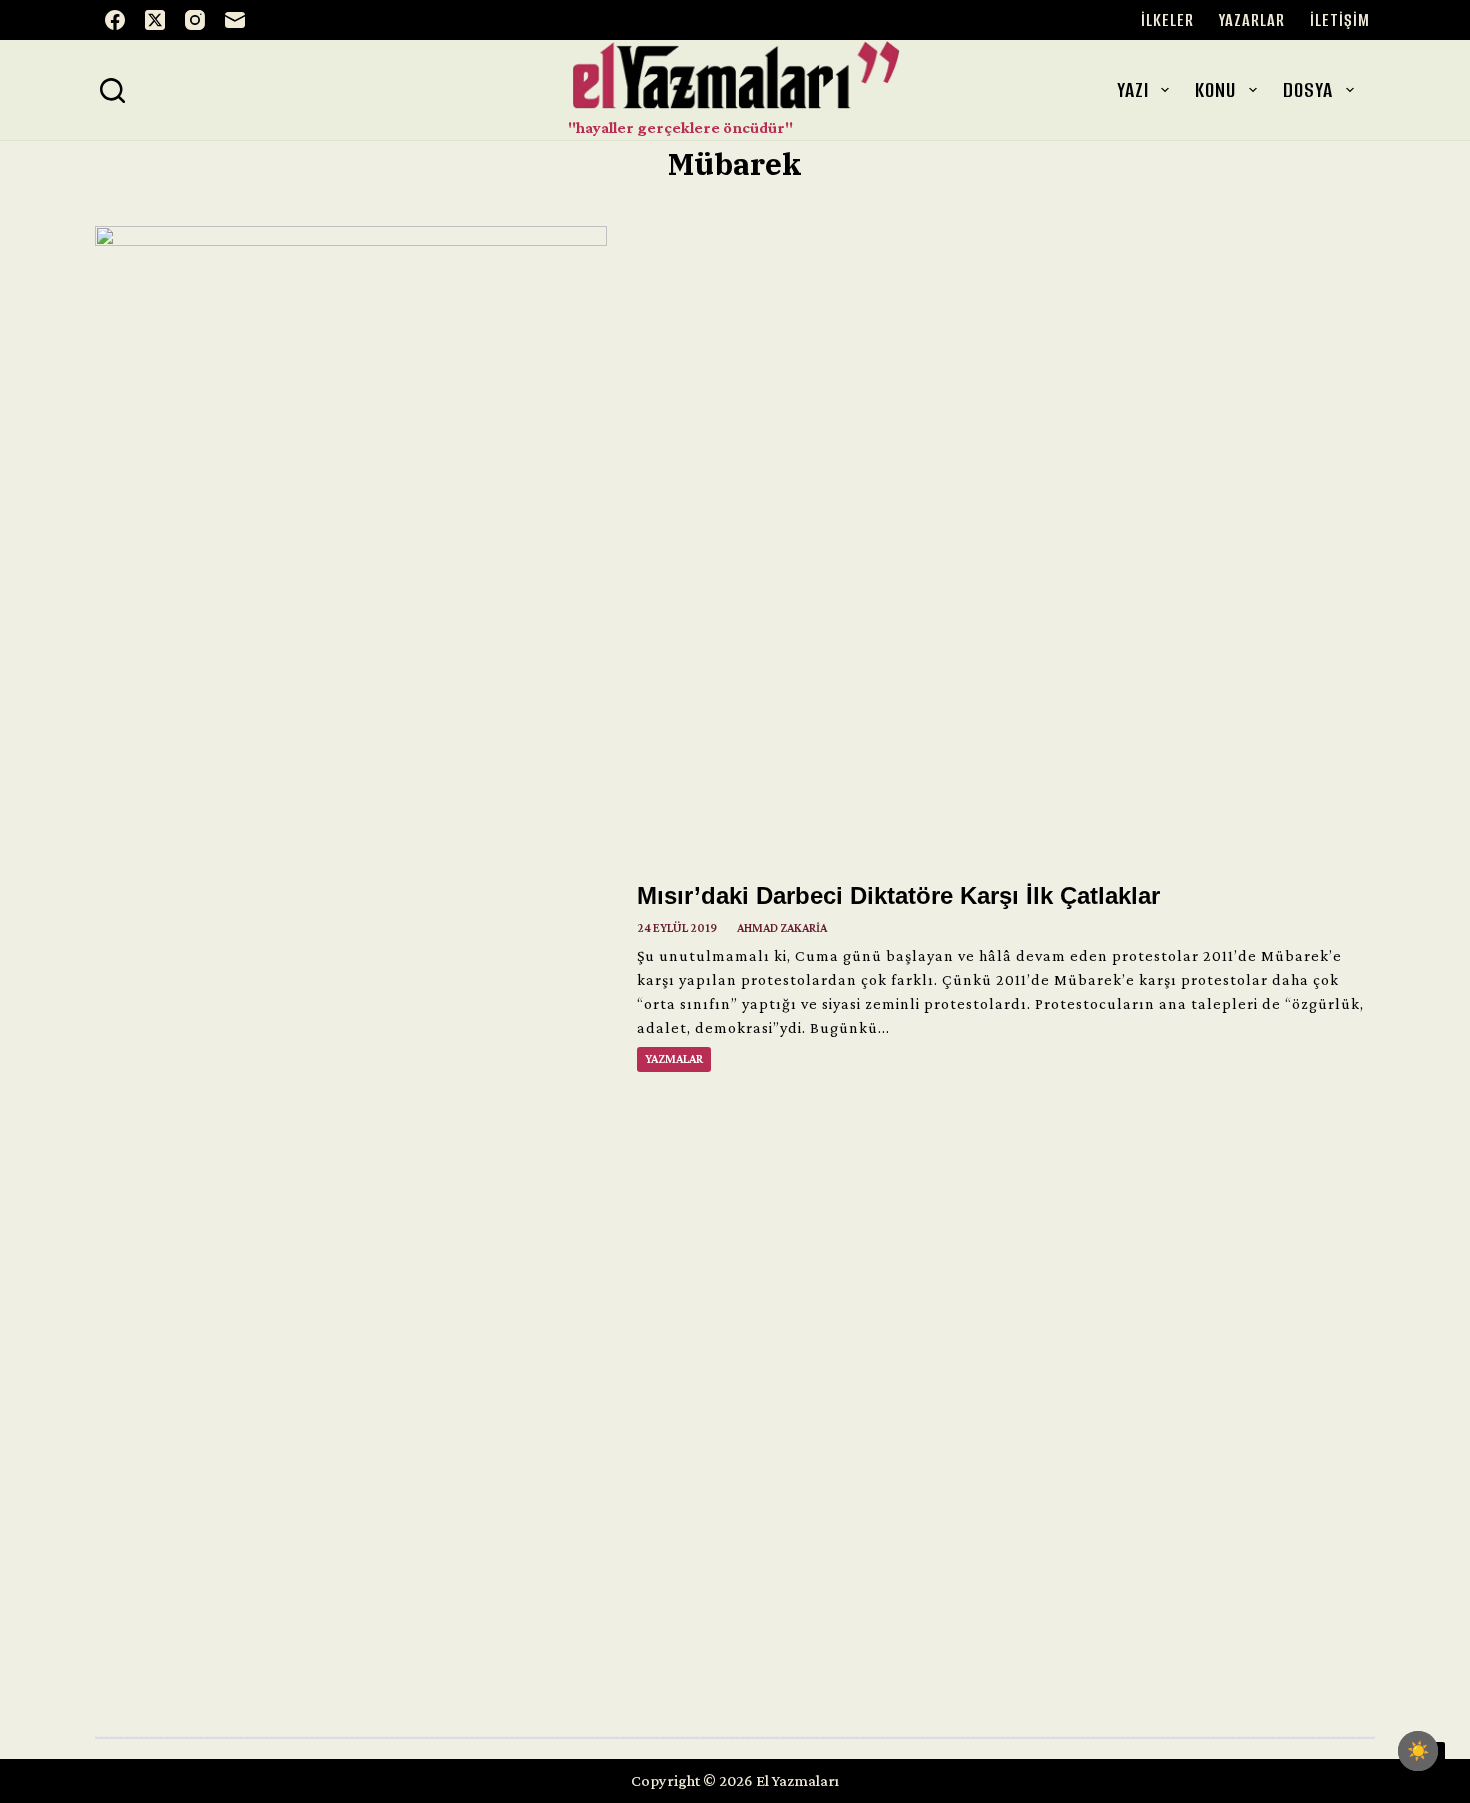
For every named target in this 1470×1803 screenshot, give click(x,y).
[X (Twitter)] (155, 20)
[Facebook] (115, 20)
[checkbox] (1418, 1751)
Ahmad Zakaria (782, 928)
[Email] (235, 20)
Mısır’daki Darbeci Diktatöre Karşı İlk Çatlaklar (898, 895)
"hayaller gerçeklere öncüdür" (680, 127)
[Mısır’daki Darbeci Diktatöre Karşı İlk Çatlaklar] (351, 976)
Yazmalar (674, 1059)
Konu (1215, 89)
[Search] (112, 90)
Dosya (1308, 89)
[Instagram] (195, 20)
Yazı (1133, 89)
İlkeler (1167, 20)
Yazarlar (1252, 20)
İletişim (1340, 20)
